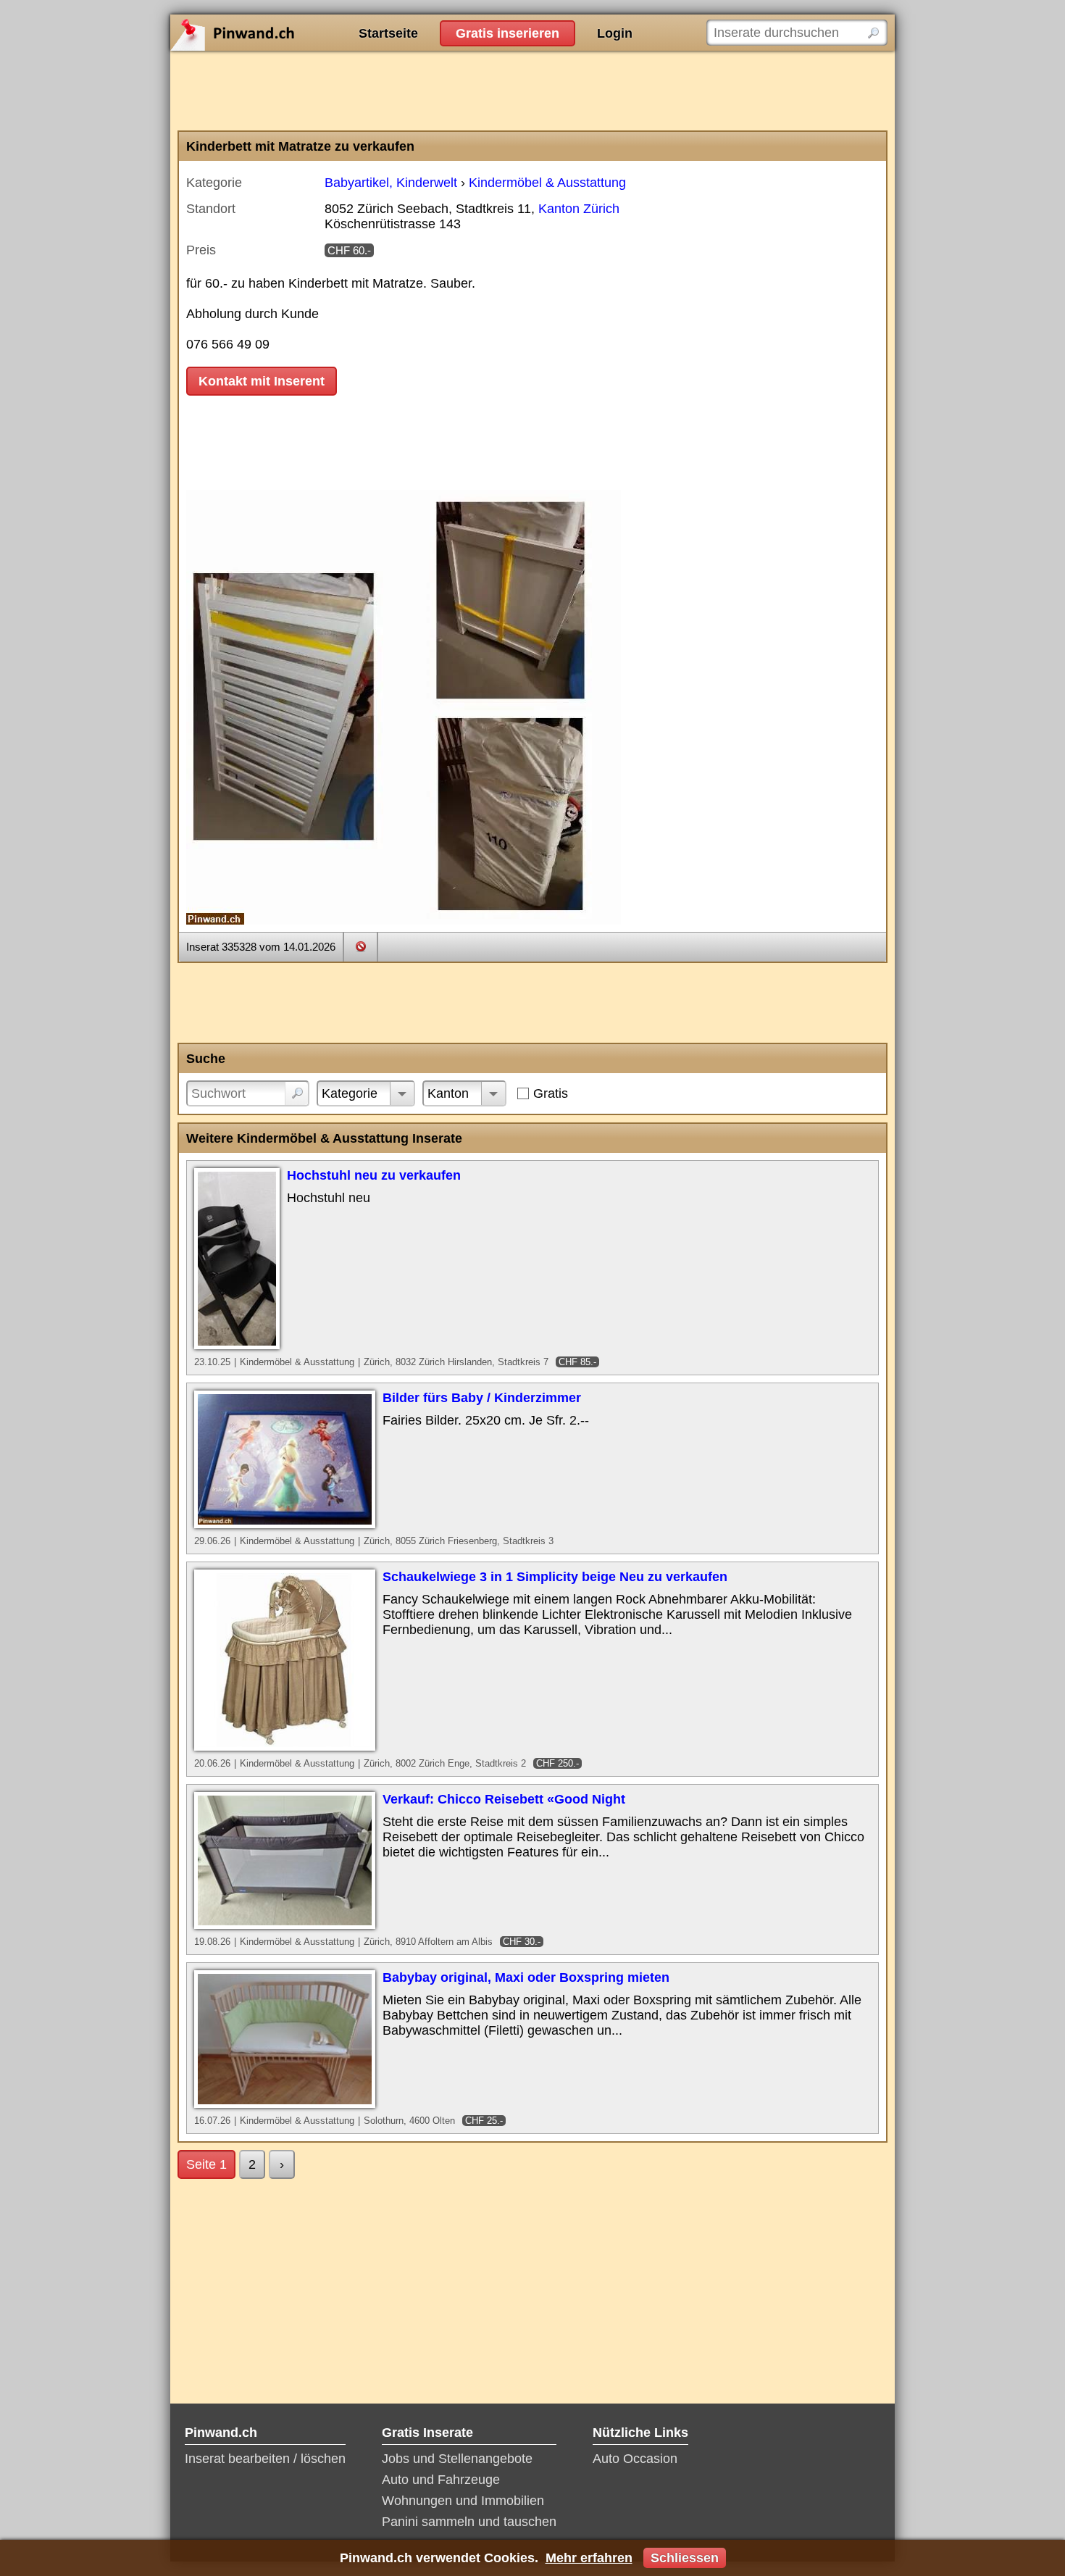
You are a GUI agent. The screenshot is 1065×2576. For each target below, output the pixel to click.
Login (615, 33)
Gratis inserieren (508, 33)
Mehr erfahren (589, 2558)
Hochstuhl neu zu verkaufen (374, 1175)
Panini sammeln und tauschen (469, 2522)
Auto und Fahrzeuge (441, 2480)
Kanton (448, 1093)
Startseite (388, 33)
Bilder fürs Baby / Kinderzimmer (482, 1398)
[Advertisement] (532, 91)
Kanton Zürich (579, 209)
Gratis (551, 1093)
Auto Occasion (635, 2459)
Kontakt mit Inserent (262, 381)
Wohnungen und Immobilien (463, 2501)
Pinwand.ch (279, 33)
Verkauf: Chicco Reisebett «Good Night (504, 1799)
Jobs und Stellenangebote (457, 2459)
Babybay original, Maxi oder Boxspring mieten (526, 1977)
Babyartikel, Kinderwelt (391, 183)
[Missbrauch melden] (360, 946)
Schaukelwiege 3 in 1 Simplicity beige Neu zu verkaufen (555, 1577)
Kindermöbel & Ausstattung (547, 183)
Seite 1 (206, 2164)
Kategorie (350, 1093)
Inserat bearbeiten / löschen (265, 2459)
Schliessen (685, 2558)
